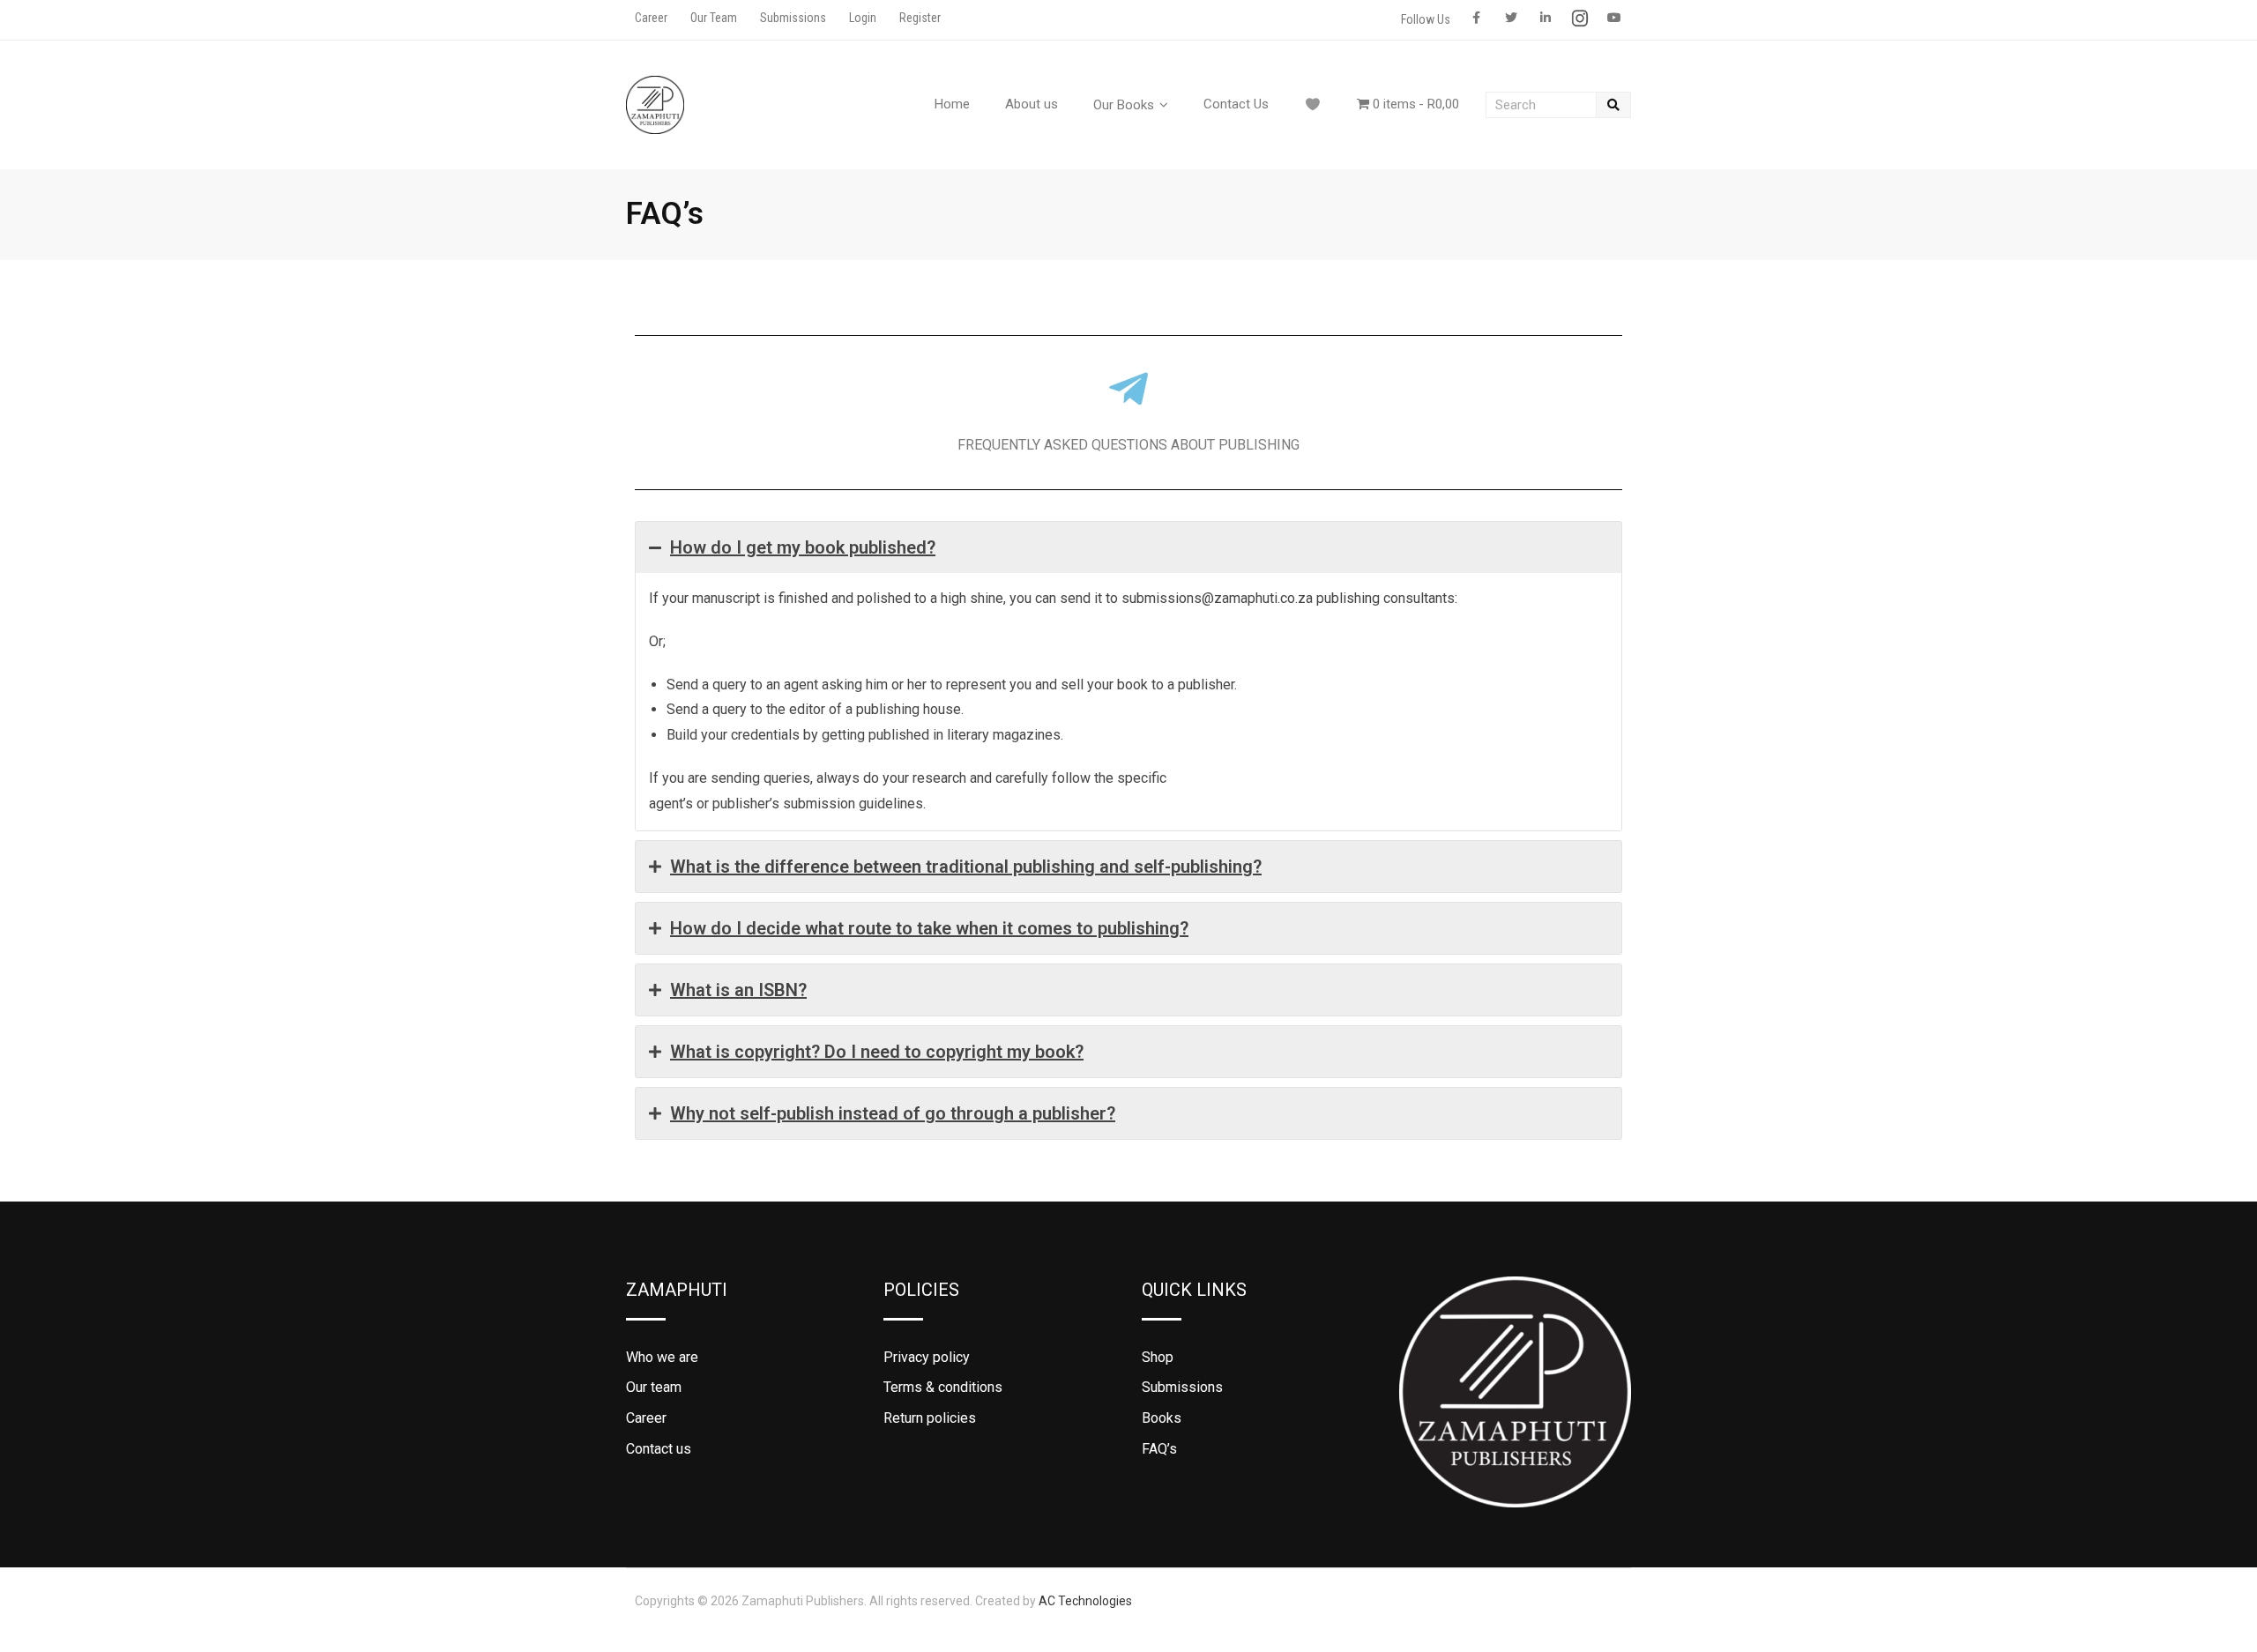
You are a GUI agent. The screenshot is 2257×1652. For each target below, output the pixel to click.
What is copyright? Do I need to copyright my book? (877, 1052)
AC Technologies (1085, 1601)
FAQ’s (1159, 1449)
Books (1162, 1418)
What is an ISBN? (738, 990)
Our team (654, 1387)
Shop (1158, 1357)
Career (651, 18)
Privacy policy (927, 1357)
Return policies (930, 1418)
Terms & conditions (943, 1387)
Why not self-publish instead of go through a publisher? (893, 1113)
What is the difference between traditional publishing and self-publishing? (966, 867)
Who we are (662, 1357)
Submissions (793, 18)
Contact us (659, 1449)
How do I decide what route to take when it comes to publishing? (929, 928)
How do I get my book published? (803, 547)
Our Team (714, 18)
